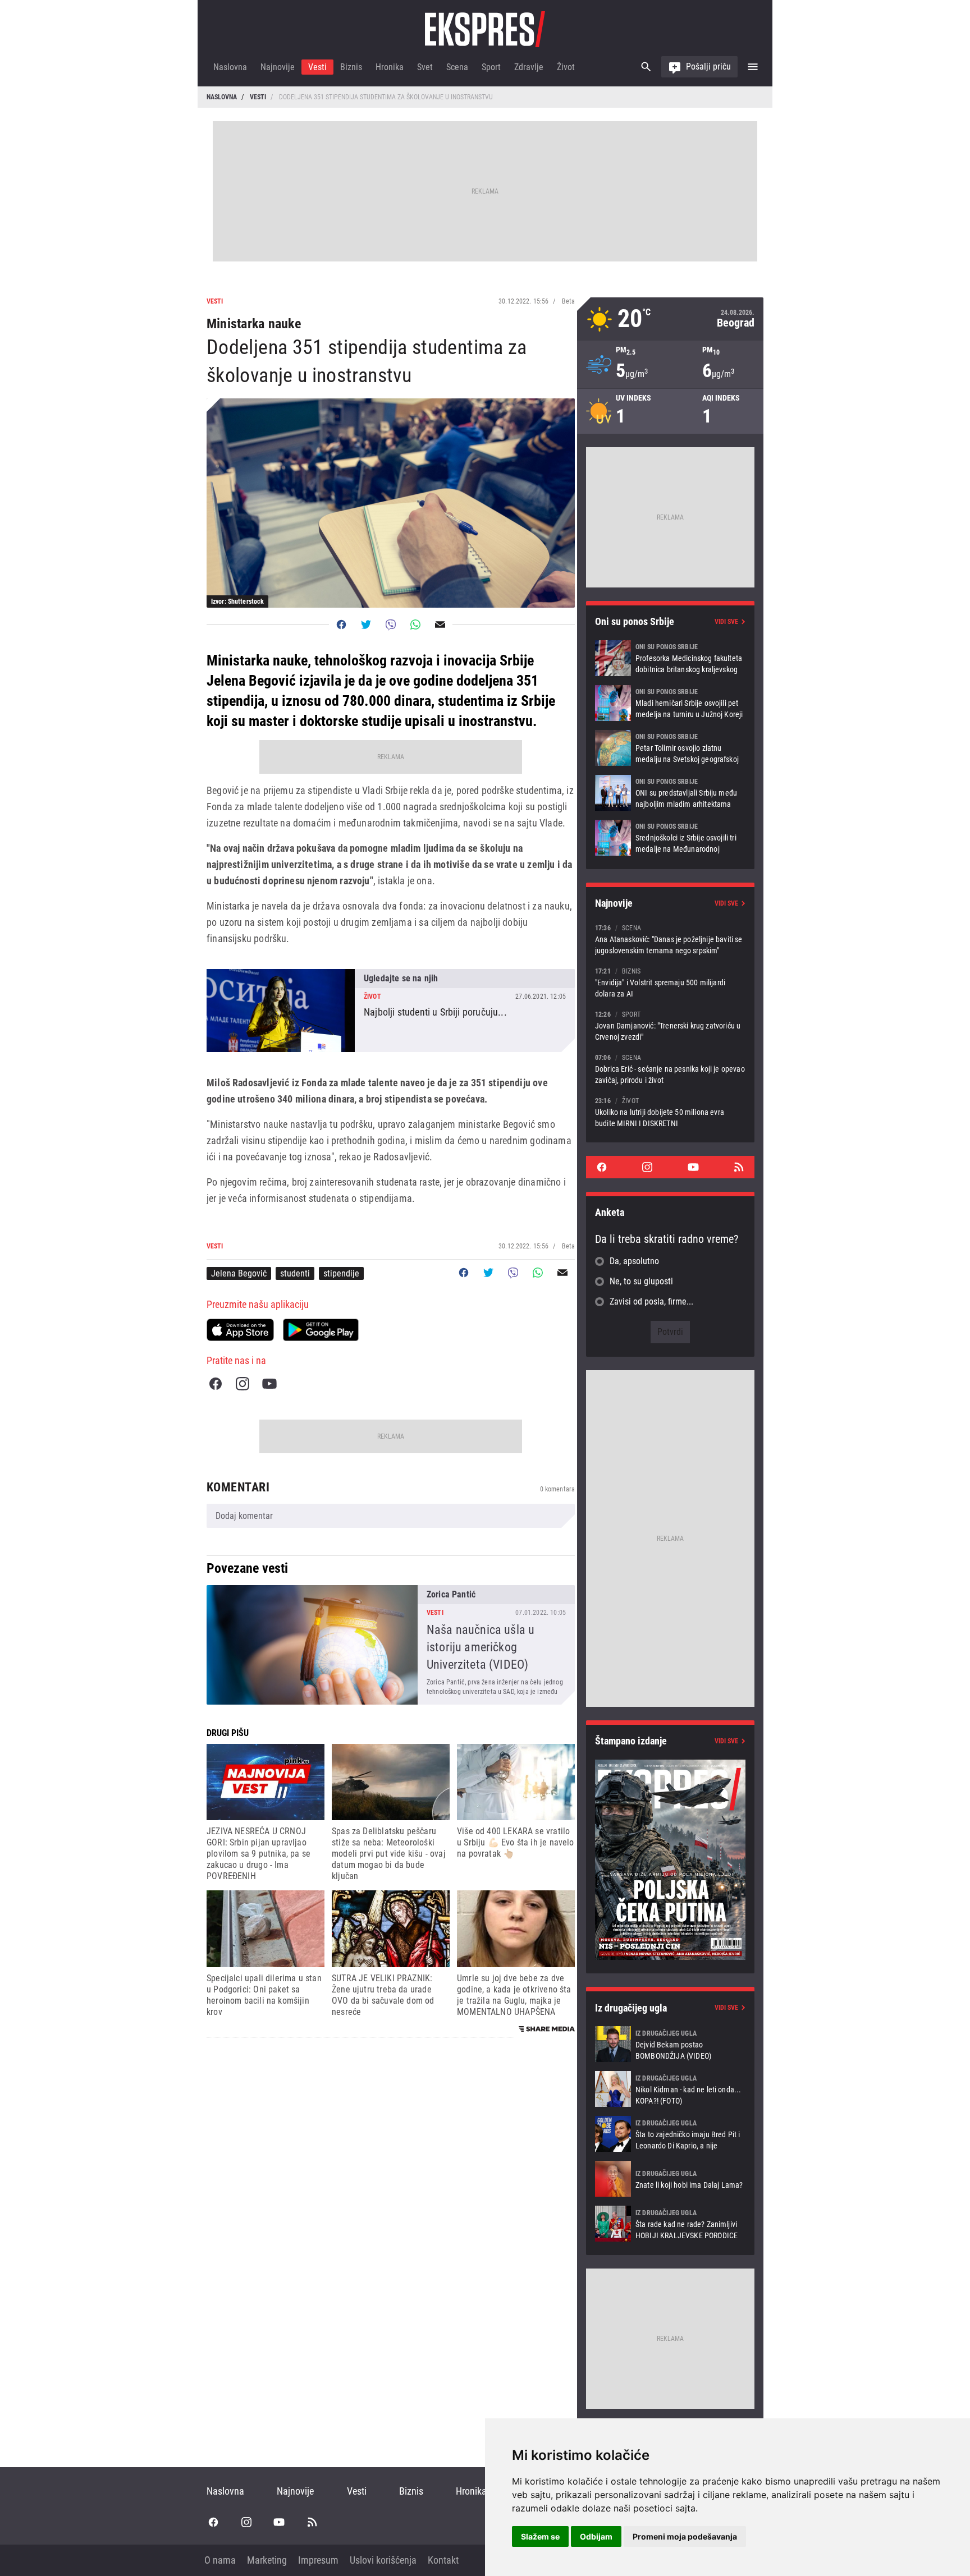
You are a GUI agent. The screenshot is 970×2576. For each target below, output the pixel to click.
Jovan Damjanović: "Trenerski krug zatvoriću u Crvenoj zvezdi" (670, 1025)
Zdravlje (529, 67)
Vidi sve (726, 622)
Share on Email (440, 625)
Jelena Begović (239, 1273)
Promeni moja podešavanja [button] (685, 2536)
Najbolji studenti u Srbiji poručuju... (391, 1011)
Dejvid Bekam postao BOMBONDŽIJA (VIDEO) (670, 2044)
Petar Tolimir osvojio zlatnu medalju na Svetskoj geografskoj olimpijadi (670, 748)
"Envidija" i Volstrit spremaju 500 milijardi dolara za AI (670, 982)
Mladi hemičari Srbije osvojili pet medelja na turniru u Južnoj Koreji (670, 703)
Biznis (351, 67)
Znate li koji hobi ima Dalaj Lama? (670, 2179)
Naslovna (230, 67)
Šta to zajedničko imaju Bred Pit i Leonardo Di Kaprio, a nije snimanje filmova (670, 2134)
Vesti (317, 67)
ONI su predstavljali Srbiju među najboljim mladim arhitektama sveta (670, 793)
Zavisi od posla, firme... (651, 1301)
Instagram (242, 1384)
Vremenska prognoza (670, 319)
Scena (457, 67)
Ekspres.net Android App (321, 1330)
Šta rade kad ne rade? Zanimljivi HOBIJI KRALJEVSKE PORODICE (670, 2224)
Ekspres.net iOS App (240, 1330)
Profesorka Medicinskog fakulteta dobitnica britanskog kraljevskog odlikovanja (670, 658)
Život (566, 67)
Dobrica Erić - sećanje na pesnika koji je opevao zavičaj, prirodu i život (670, 1069)
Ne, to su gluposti (641, 1281)
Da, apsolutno (634, 1261)
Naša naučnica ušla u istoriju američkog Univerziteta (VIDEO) (391, 1645)
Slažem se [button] (540, 2536)
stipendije (341, 1273)
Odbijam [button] (596, 2536)
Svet (425, 67)
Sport (491, 67)
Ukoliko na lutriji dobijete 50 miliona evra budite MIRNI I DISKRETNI (670, 1112)
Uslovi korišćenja (383, 2560)
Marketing (267, 2560)
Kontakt (443, 2560)
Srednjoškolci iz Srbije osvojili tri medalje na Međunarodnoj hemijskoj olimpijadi (670, 838)
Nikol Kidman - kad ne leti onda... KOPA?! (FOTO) (670, 2089)
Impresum (318, 2560)
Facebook (216, 1384)
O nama (220, 2560)
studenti (295, 1273)
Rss (739, 1167)
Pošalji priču (708, 66)
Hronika (390, 67)
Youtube (269, 1384)
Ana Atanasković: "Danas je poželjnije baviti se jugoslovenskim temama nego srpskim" (670, 939)
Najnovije (278, 67)
